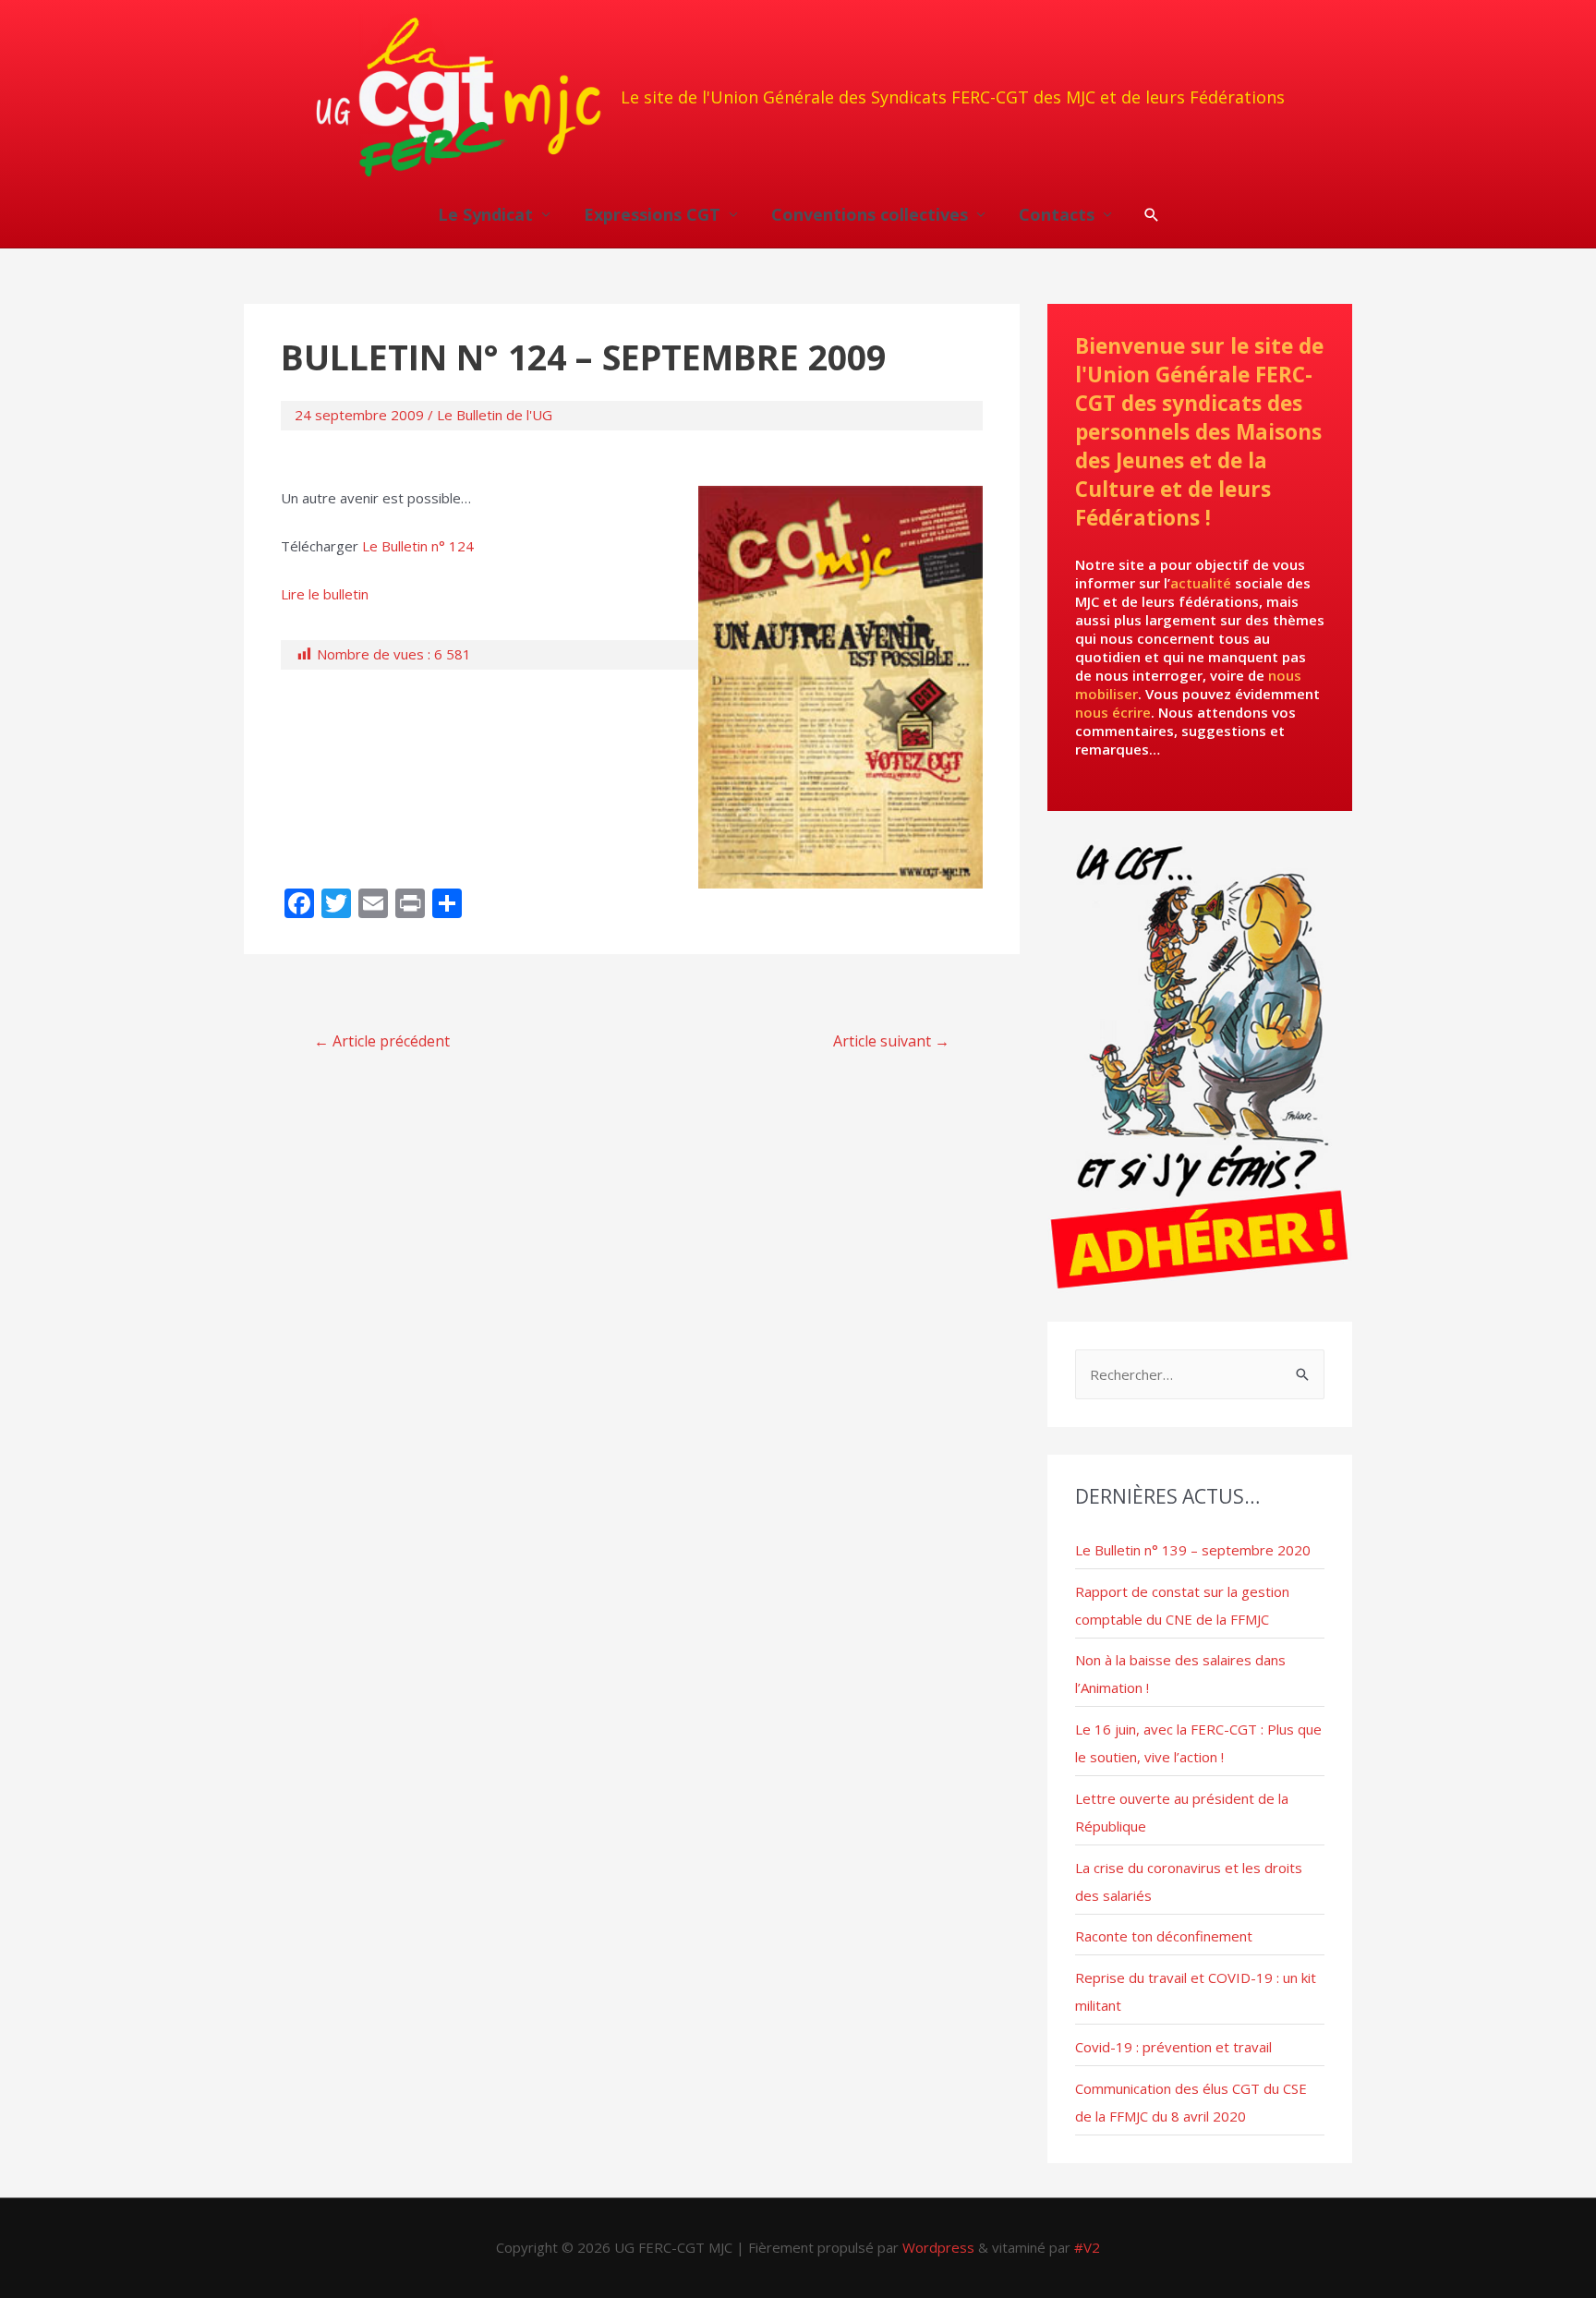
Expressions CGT (652, 214)
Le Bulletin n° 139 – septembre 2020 (1193, 1550)
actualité (1201, 583)
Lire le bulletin (325, 594)
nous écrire (1113, 712)
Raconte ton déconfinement (1164, 1936)
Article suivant (891, 1041)
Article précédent (382, 1041)
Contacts (1057, 214)
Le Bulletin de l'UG (495, 415)
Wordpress (938, 2247)
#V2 (1087, 2247)
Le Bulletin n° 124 (418, 546)
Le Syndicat (485, 214)
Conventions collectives (870, 214)
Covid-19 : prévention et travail (1173, 2047)
